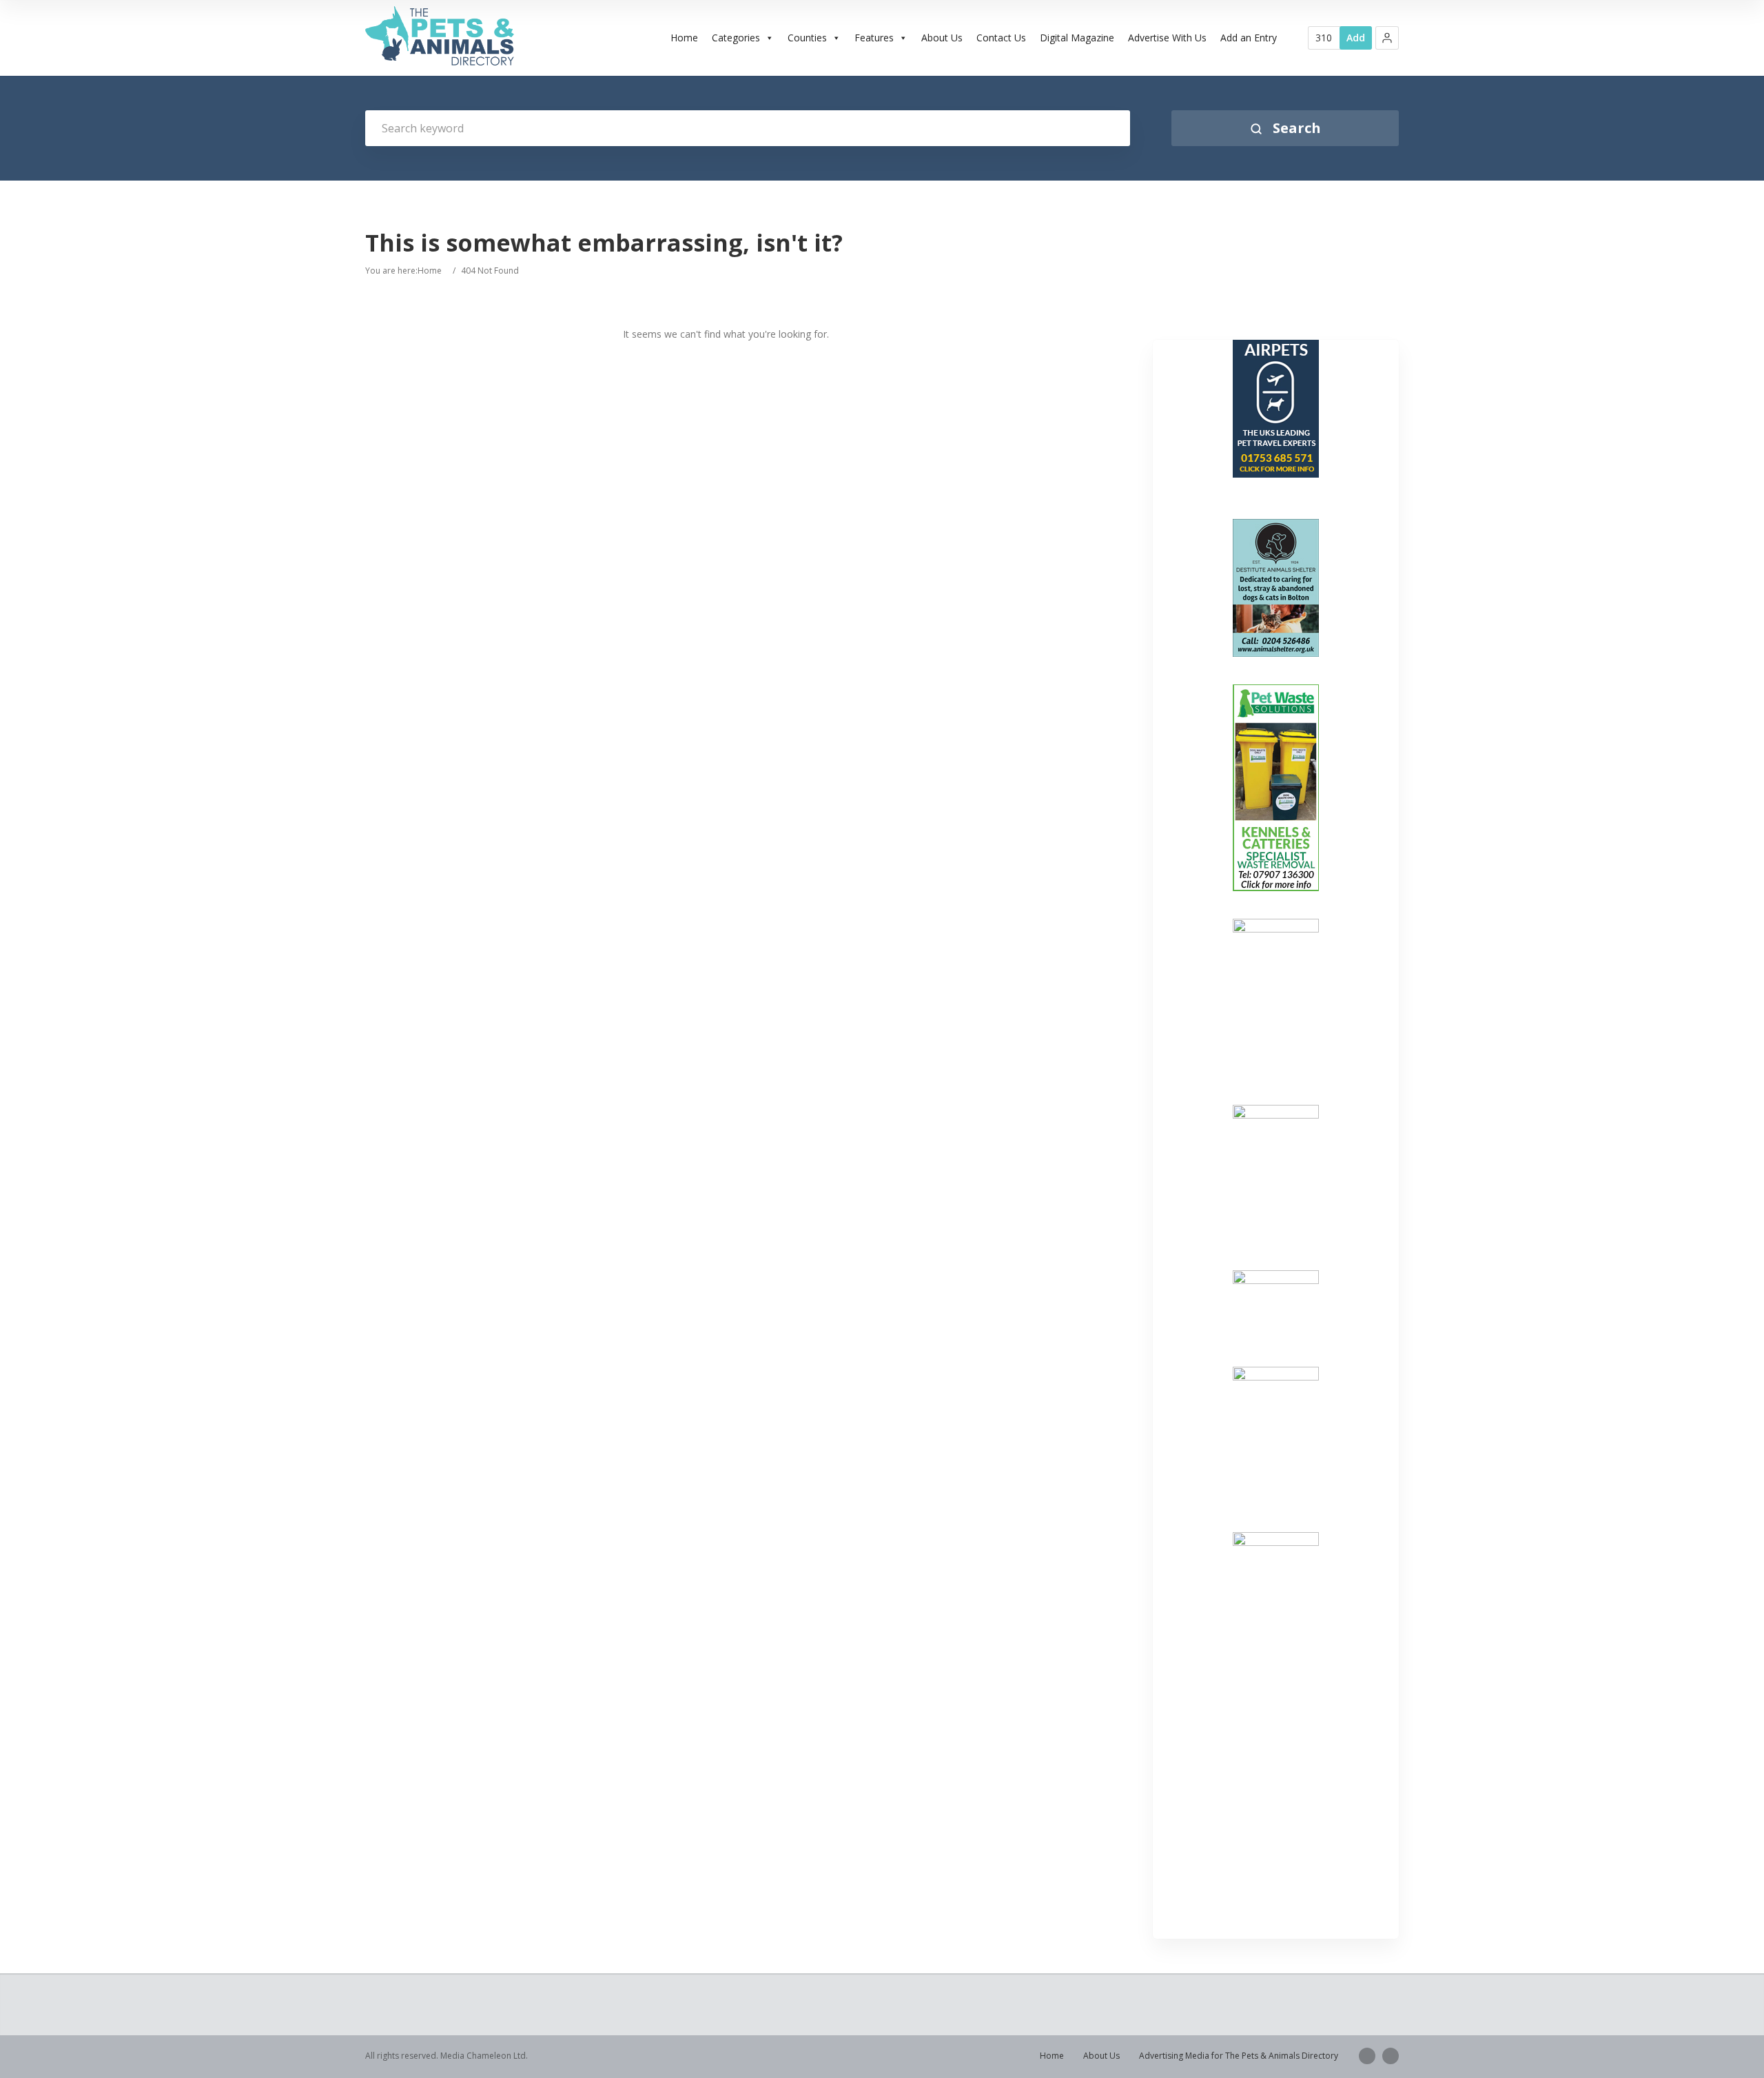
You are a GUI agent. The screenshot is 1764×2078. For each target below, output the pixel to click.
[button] (1387, 38)
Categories (736, 38)
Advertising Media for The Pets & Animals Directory (1239, 2056)
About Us (942, 38)
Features (874, 38)
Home (684, 38)
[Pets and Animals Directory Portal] (440, 36)
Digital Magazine (1077, 38)
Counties (807, 38)
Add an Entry (1249, 38)
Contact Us (1001, 38)
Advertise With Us (1167, 38)
